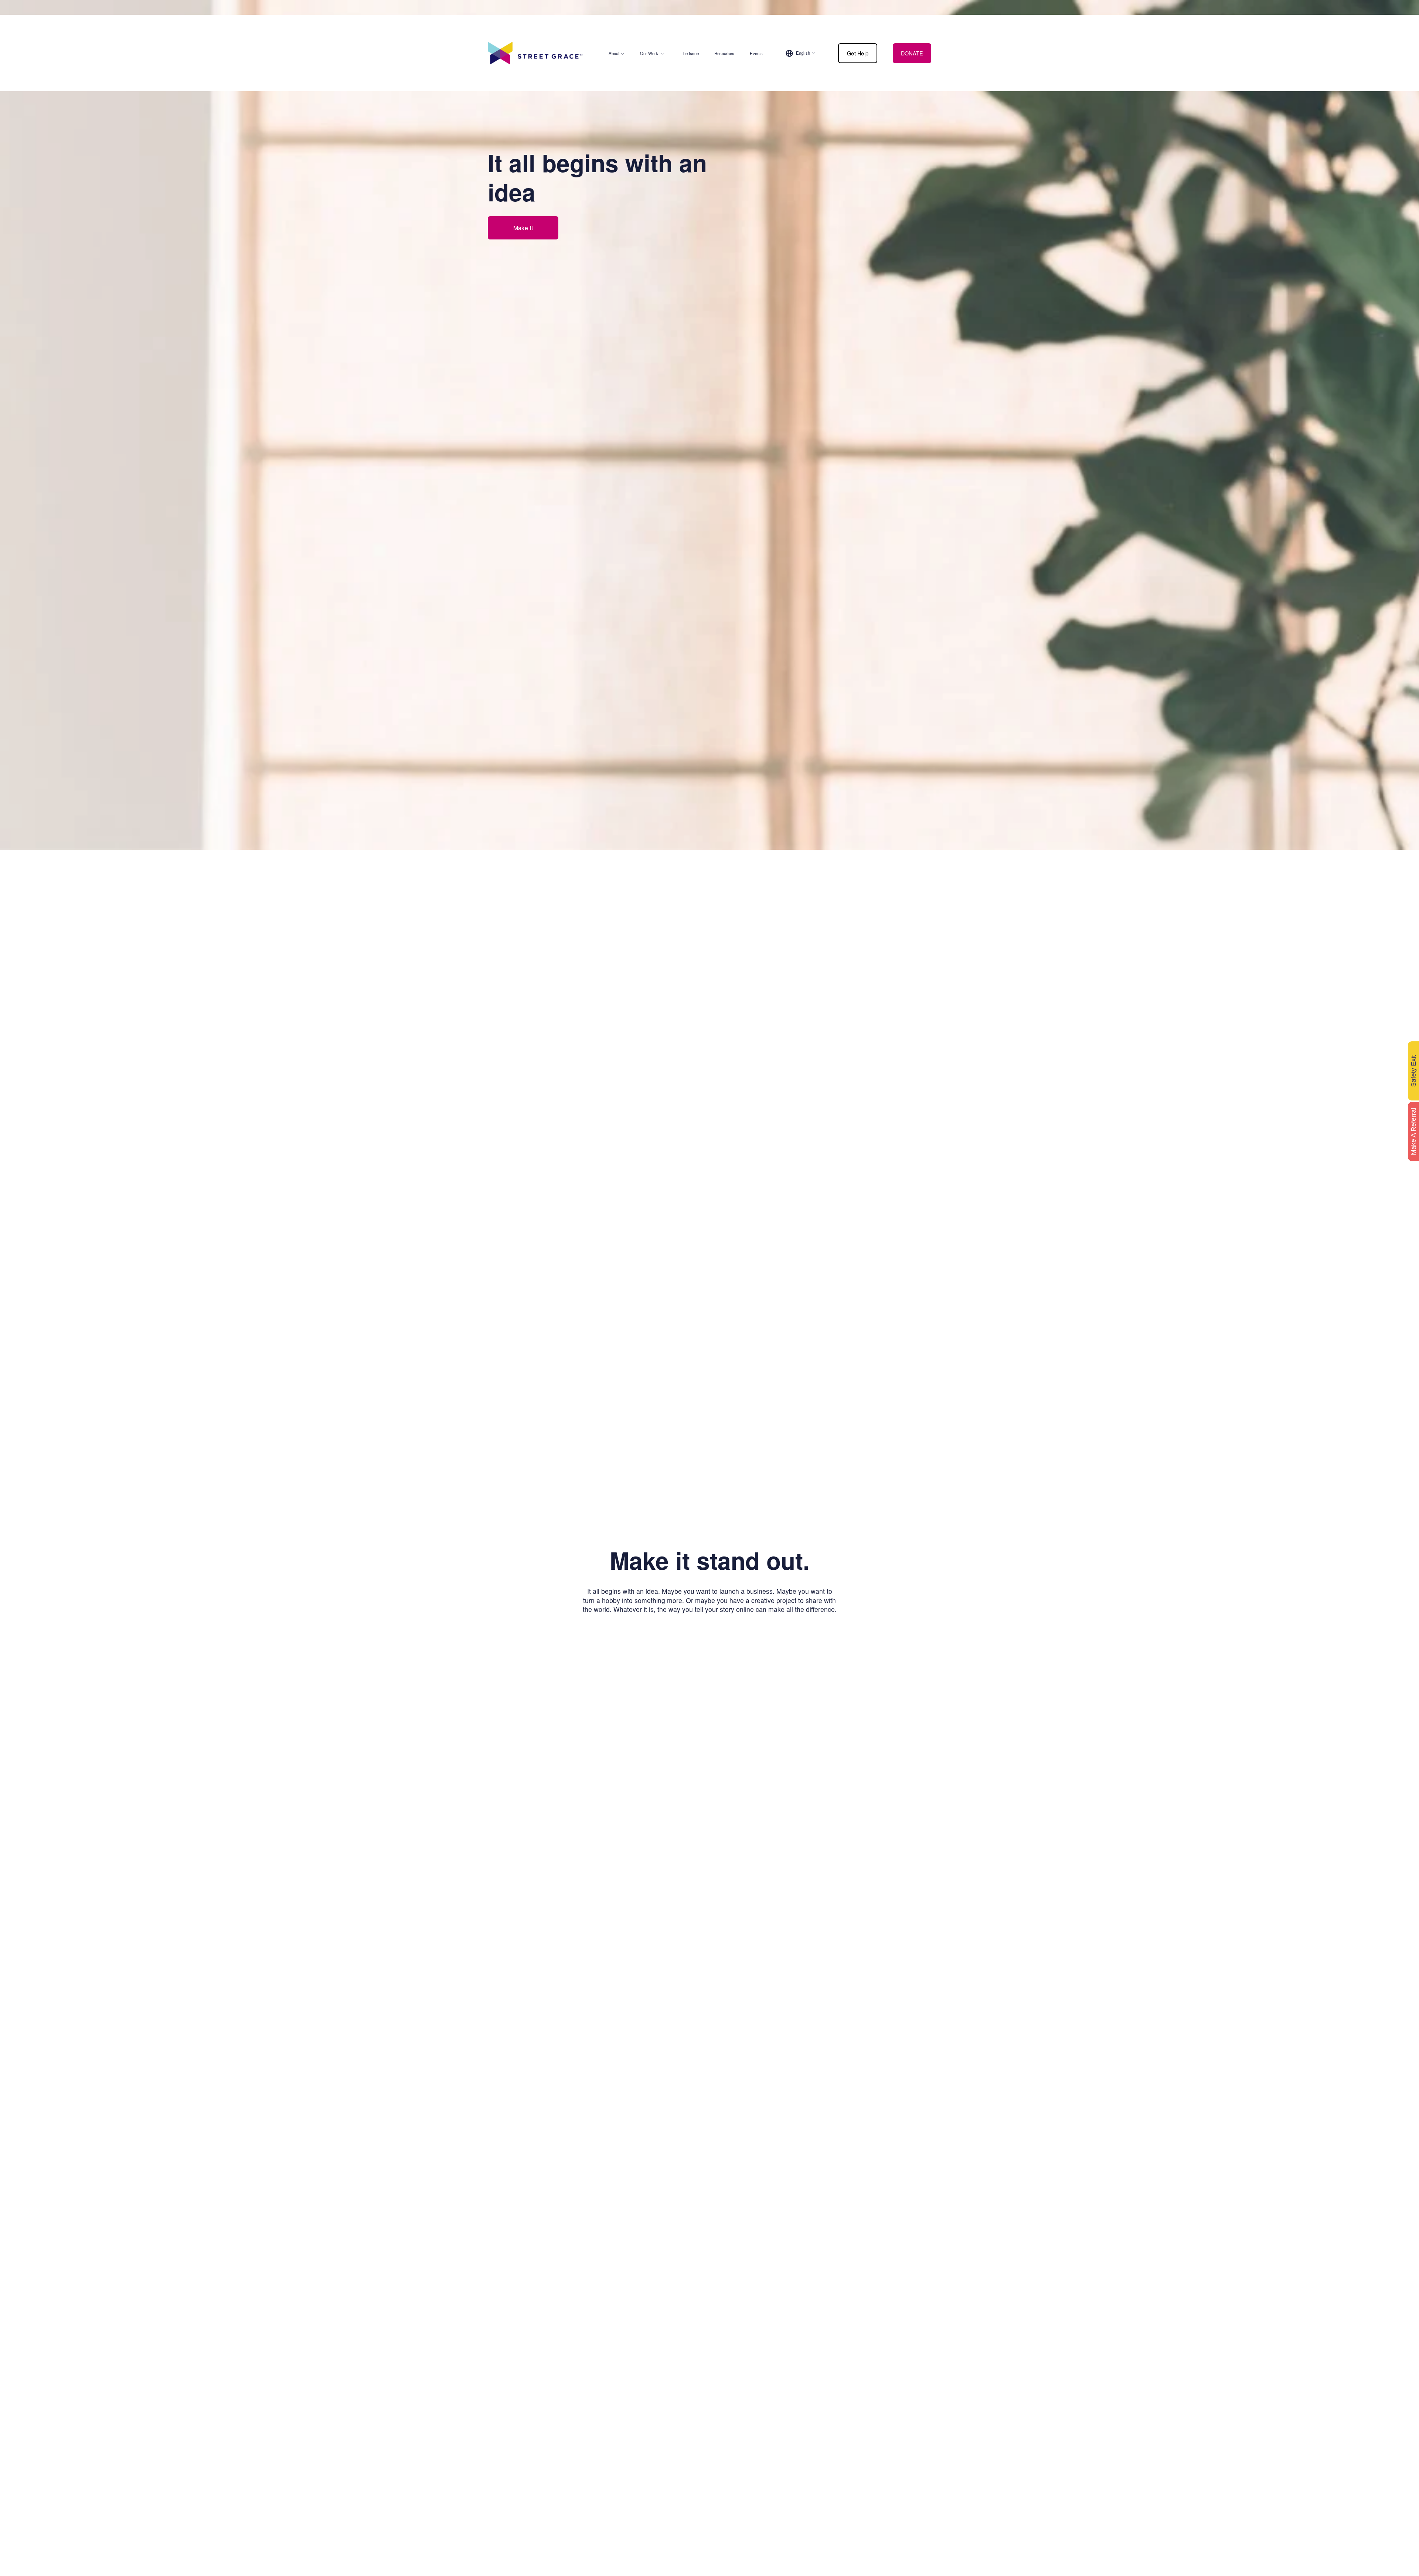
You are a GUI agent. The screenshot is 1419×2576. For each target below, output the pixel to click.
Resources (724, 53)
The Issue (690, 53)
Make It (523, 228)
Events (756, 53)
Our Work (649, 53)
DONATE (912, 53)
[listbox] (801, 53)
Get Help (858, 53)
